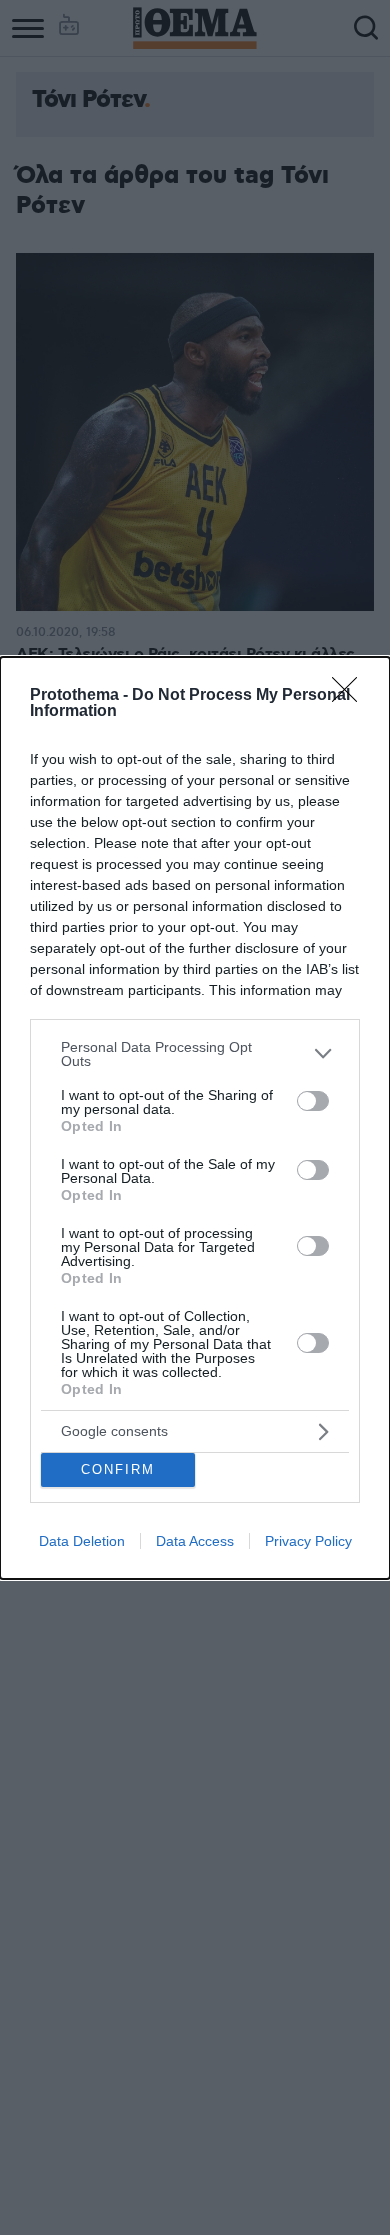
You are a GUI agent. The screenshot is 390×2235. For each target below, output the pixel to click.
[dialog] (195, 1118)
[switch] (313, 1101)
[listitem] (195, 1054)
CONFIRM (118, 1469)
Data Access (195, 1541)
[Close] (351, 696)
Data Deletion (82, 1541)
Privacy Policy (308, 1541)
